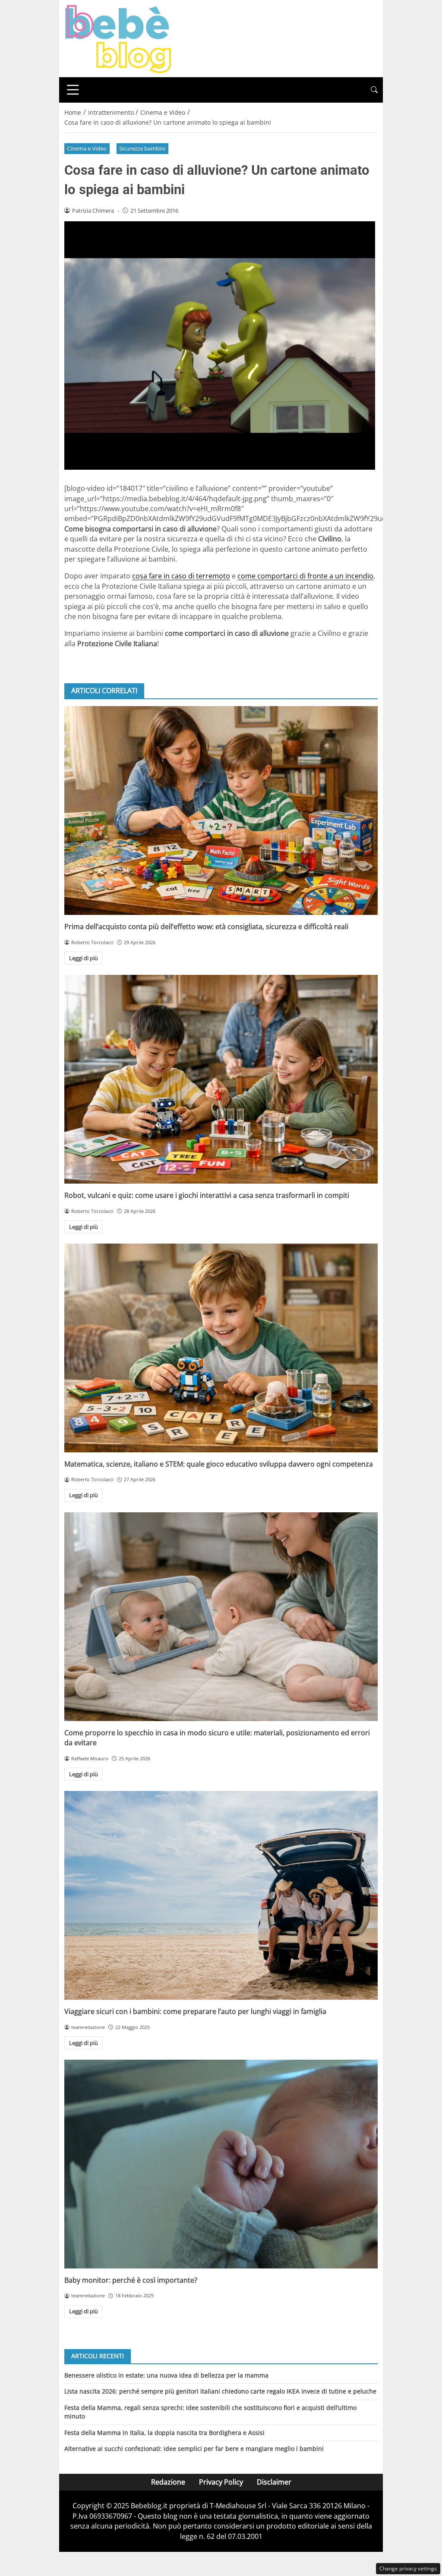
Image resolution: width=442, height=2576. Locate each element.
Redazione (168, 2482)
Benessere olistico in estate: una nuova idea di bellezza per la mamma (166, 2375)
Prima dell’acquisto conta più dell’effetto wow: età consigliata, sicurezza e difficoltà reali (206, 927)
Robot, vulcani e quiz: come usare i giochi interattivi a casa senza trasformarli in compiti (207, 1195)
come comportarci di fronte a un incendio (305, 576)
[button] (374, 90)
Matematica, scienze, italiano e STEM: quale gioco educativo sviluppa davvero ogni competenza (219, 1464)
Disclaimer (274, 2482)
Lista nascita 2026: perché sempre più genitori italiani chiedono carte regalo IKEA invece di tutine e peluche (220, 2391)
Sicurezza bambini (142, 148)
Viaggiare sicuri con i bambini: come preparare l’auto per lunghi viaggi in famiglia (195, 2011)
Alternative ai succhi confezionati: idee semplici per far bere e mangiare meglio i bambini (194, 2449)
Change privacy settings (408, 2568)
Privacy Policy (221, 2482)
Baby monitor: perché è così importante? (131, 2280)
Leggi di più (84, 958)
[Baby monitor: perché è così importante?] (221, 2164)
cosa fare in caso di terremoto (181, 576)
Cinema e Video (87, 148)
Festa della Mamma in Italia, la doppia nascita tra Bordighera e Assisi (164, 2433)
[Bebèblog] (118, 38)
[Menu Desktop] (73, 90)
